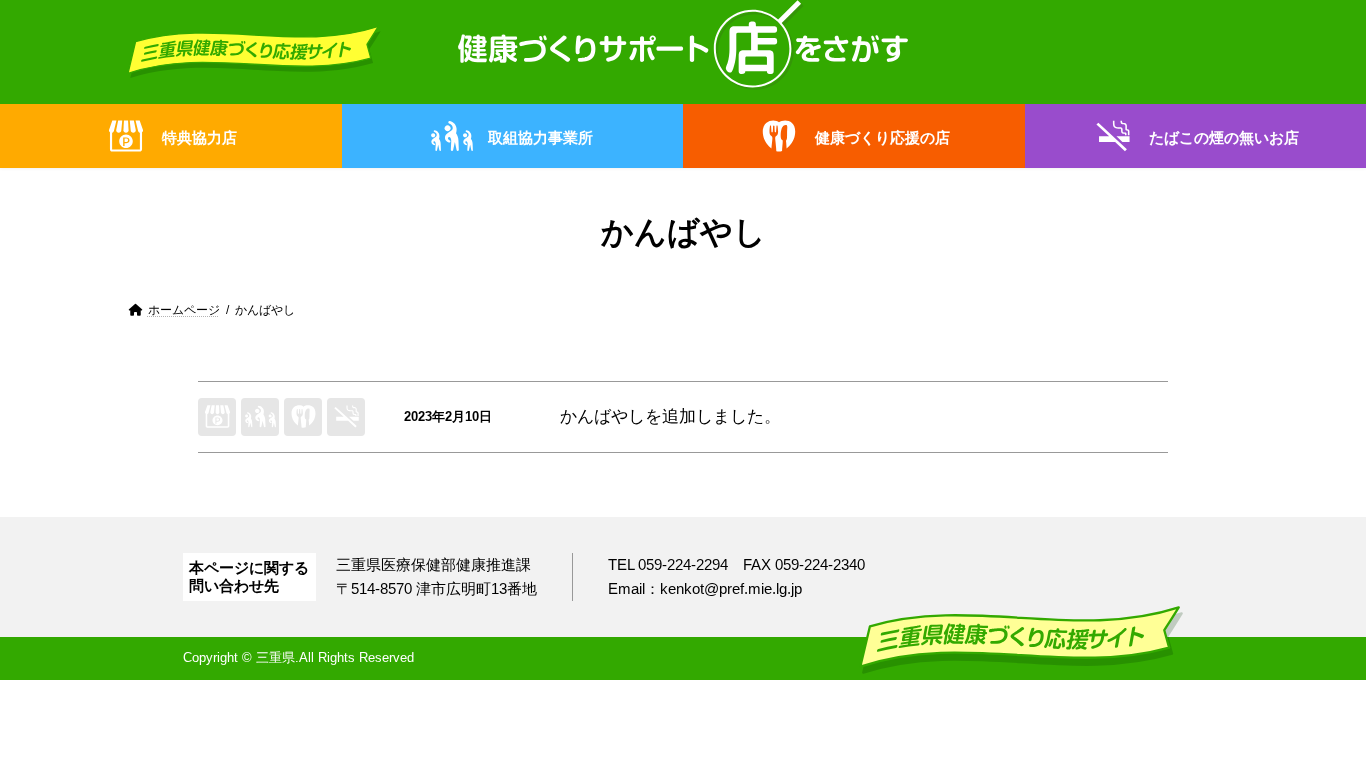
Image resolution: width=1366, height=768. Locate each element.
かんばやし (602, 416)
